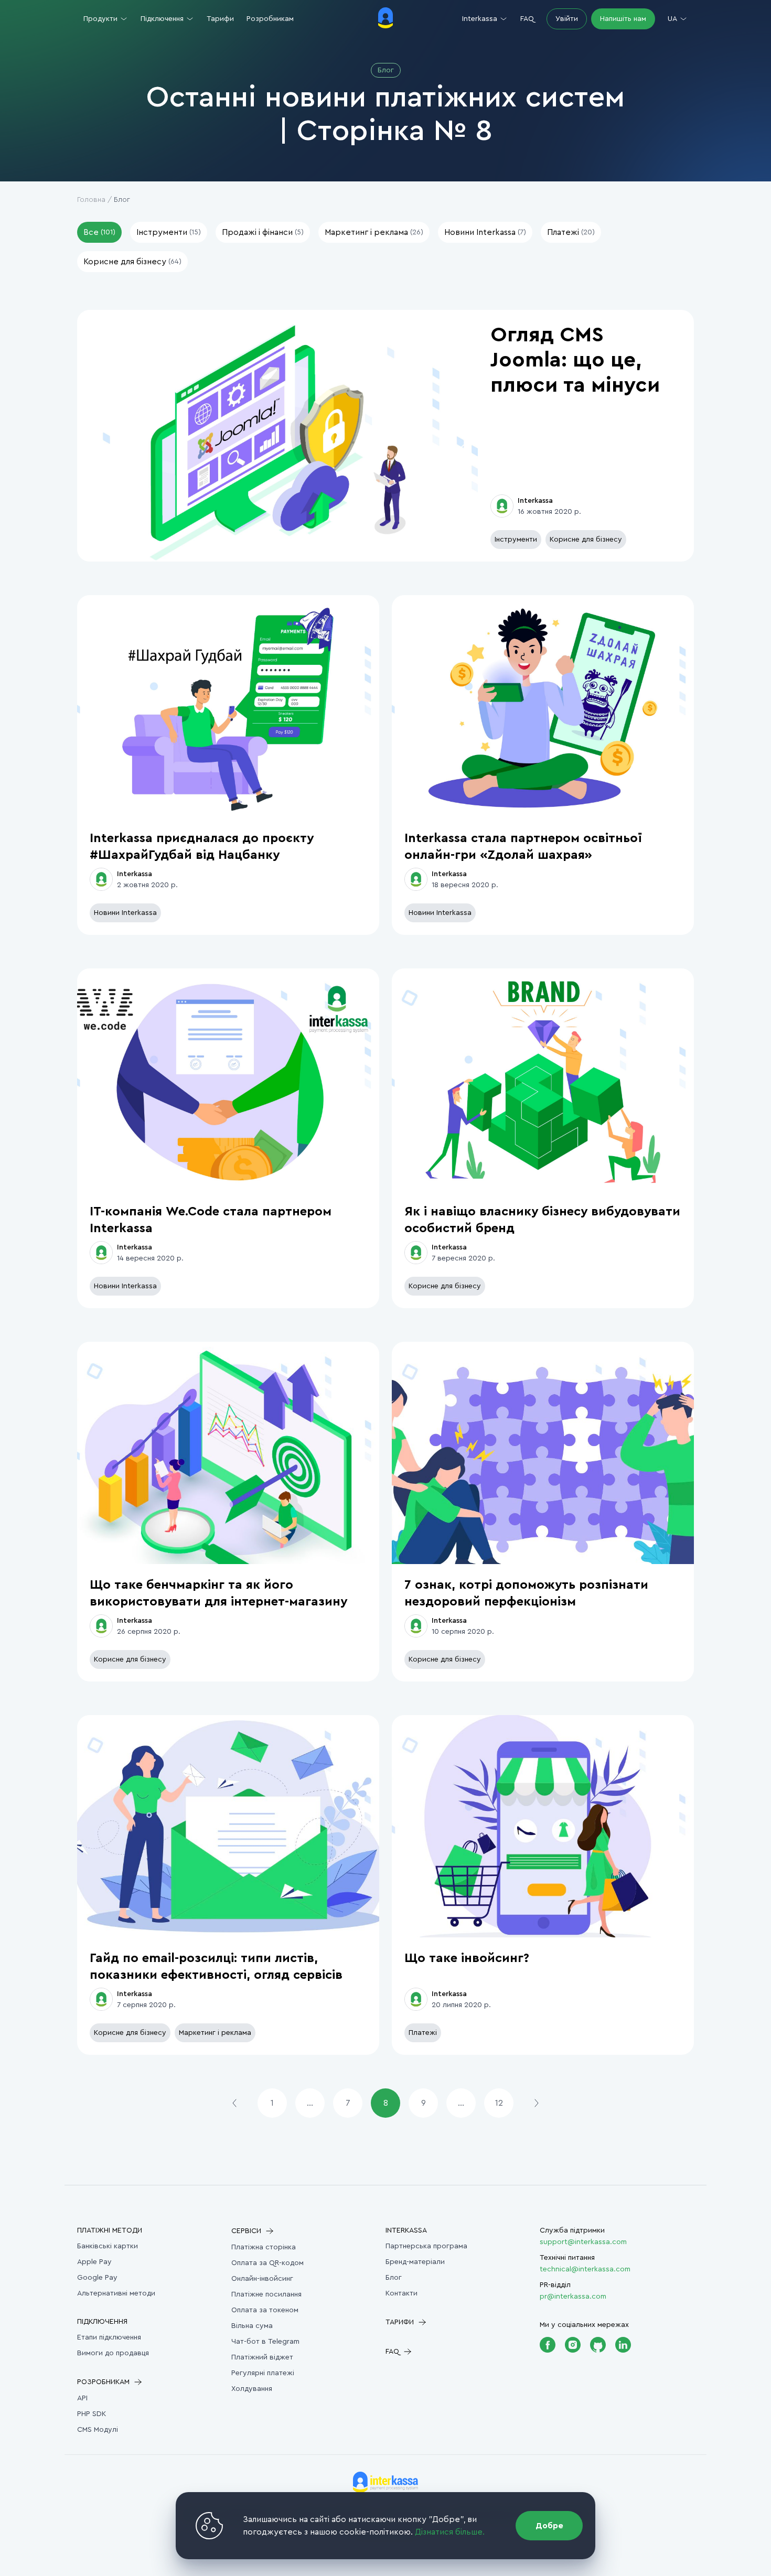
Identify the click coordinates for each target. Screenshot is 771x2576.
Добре (549, 2526)
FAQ (527, 19)
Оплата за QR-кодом (267, 2263)
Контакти (401, 2293)
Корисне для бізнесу (586, 540)
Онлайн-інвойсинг (262, 2279)
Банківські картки (108, 2246)
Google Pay (97, 2278)
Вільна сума (252, 2326)
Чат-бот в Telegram (265, 2342)
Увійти (567, 19)
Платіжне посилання (266, 2294)
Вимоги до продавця (113, 2353)
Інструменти (516, 540)
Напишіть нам (623, 19)
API (82, 2398)
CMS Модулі (98, 2430)
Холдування (252, 2389)
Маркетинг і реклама (215, 2033)
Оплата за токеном (265, 2310)
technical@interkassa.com (585, 2269)
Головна (91, 200)
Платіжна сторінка (264, 2247)
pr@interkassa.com (573, 2297)
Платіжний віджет (262, 2357)
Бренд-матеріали (415, 2262)
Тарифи (220, 19)
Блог (394, 2278)
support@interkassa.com (583, 2242)
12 (499, 2103)
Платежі (423, 2033)
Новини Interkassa (125, 913)
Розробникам (270, 19)
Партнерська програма (426, 2246)
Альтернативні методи (116, 2293)
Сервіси (246, 2231)
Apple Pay (94, 2262)
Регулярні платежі (263, 2373)
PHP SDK (92, 2414)
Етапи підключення (109, 2337)
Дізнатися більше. (450, 2532)
